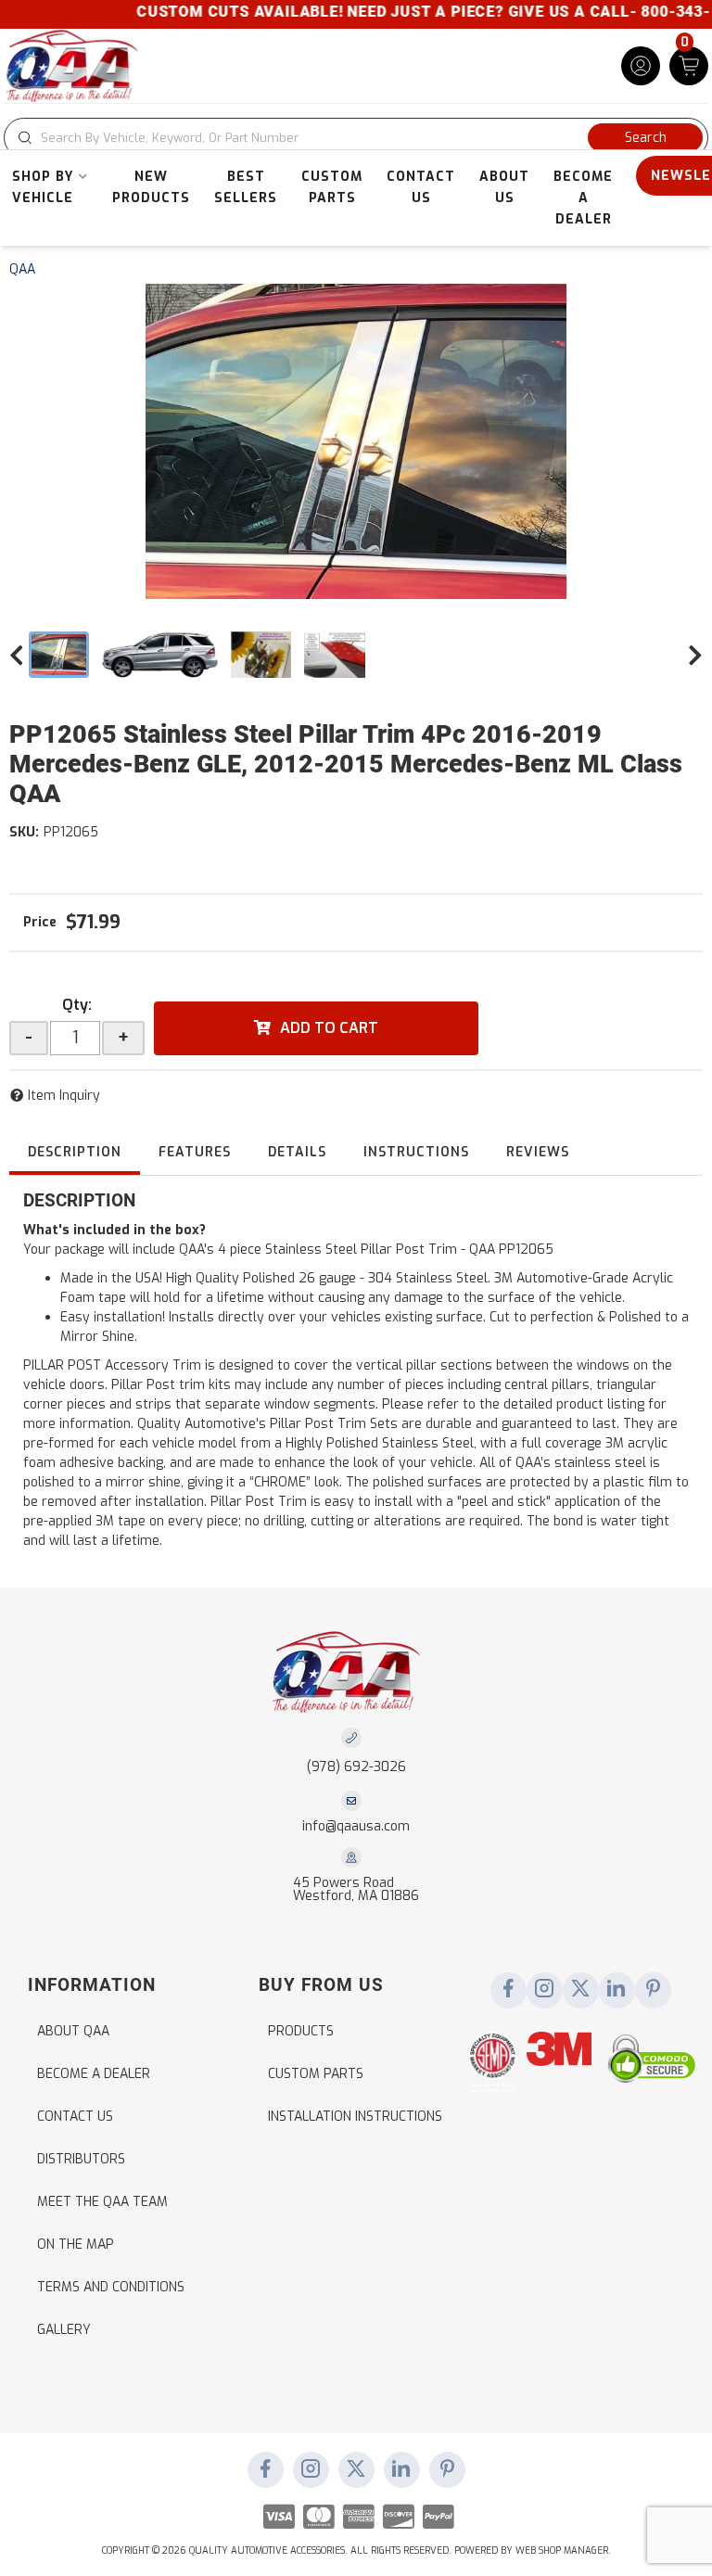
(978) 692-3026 (356, 1767)
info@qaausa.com (356, 1827)
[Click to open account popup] (641, 66)
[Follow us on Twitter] (580, 1990)
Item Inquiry (64, 1096)
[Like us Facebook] (508, 1990)
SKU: (24, 832)
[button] (356, 138)
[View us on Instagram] (544, 1990)
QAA (22, 269)
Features (195, 1152)
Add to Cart (329, 1028)
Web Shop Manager (562, 2550)
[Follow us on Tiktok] (617, 1990)
